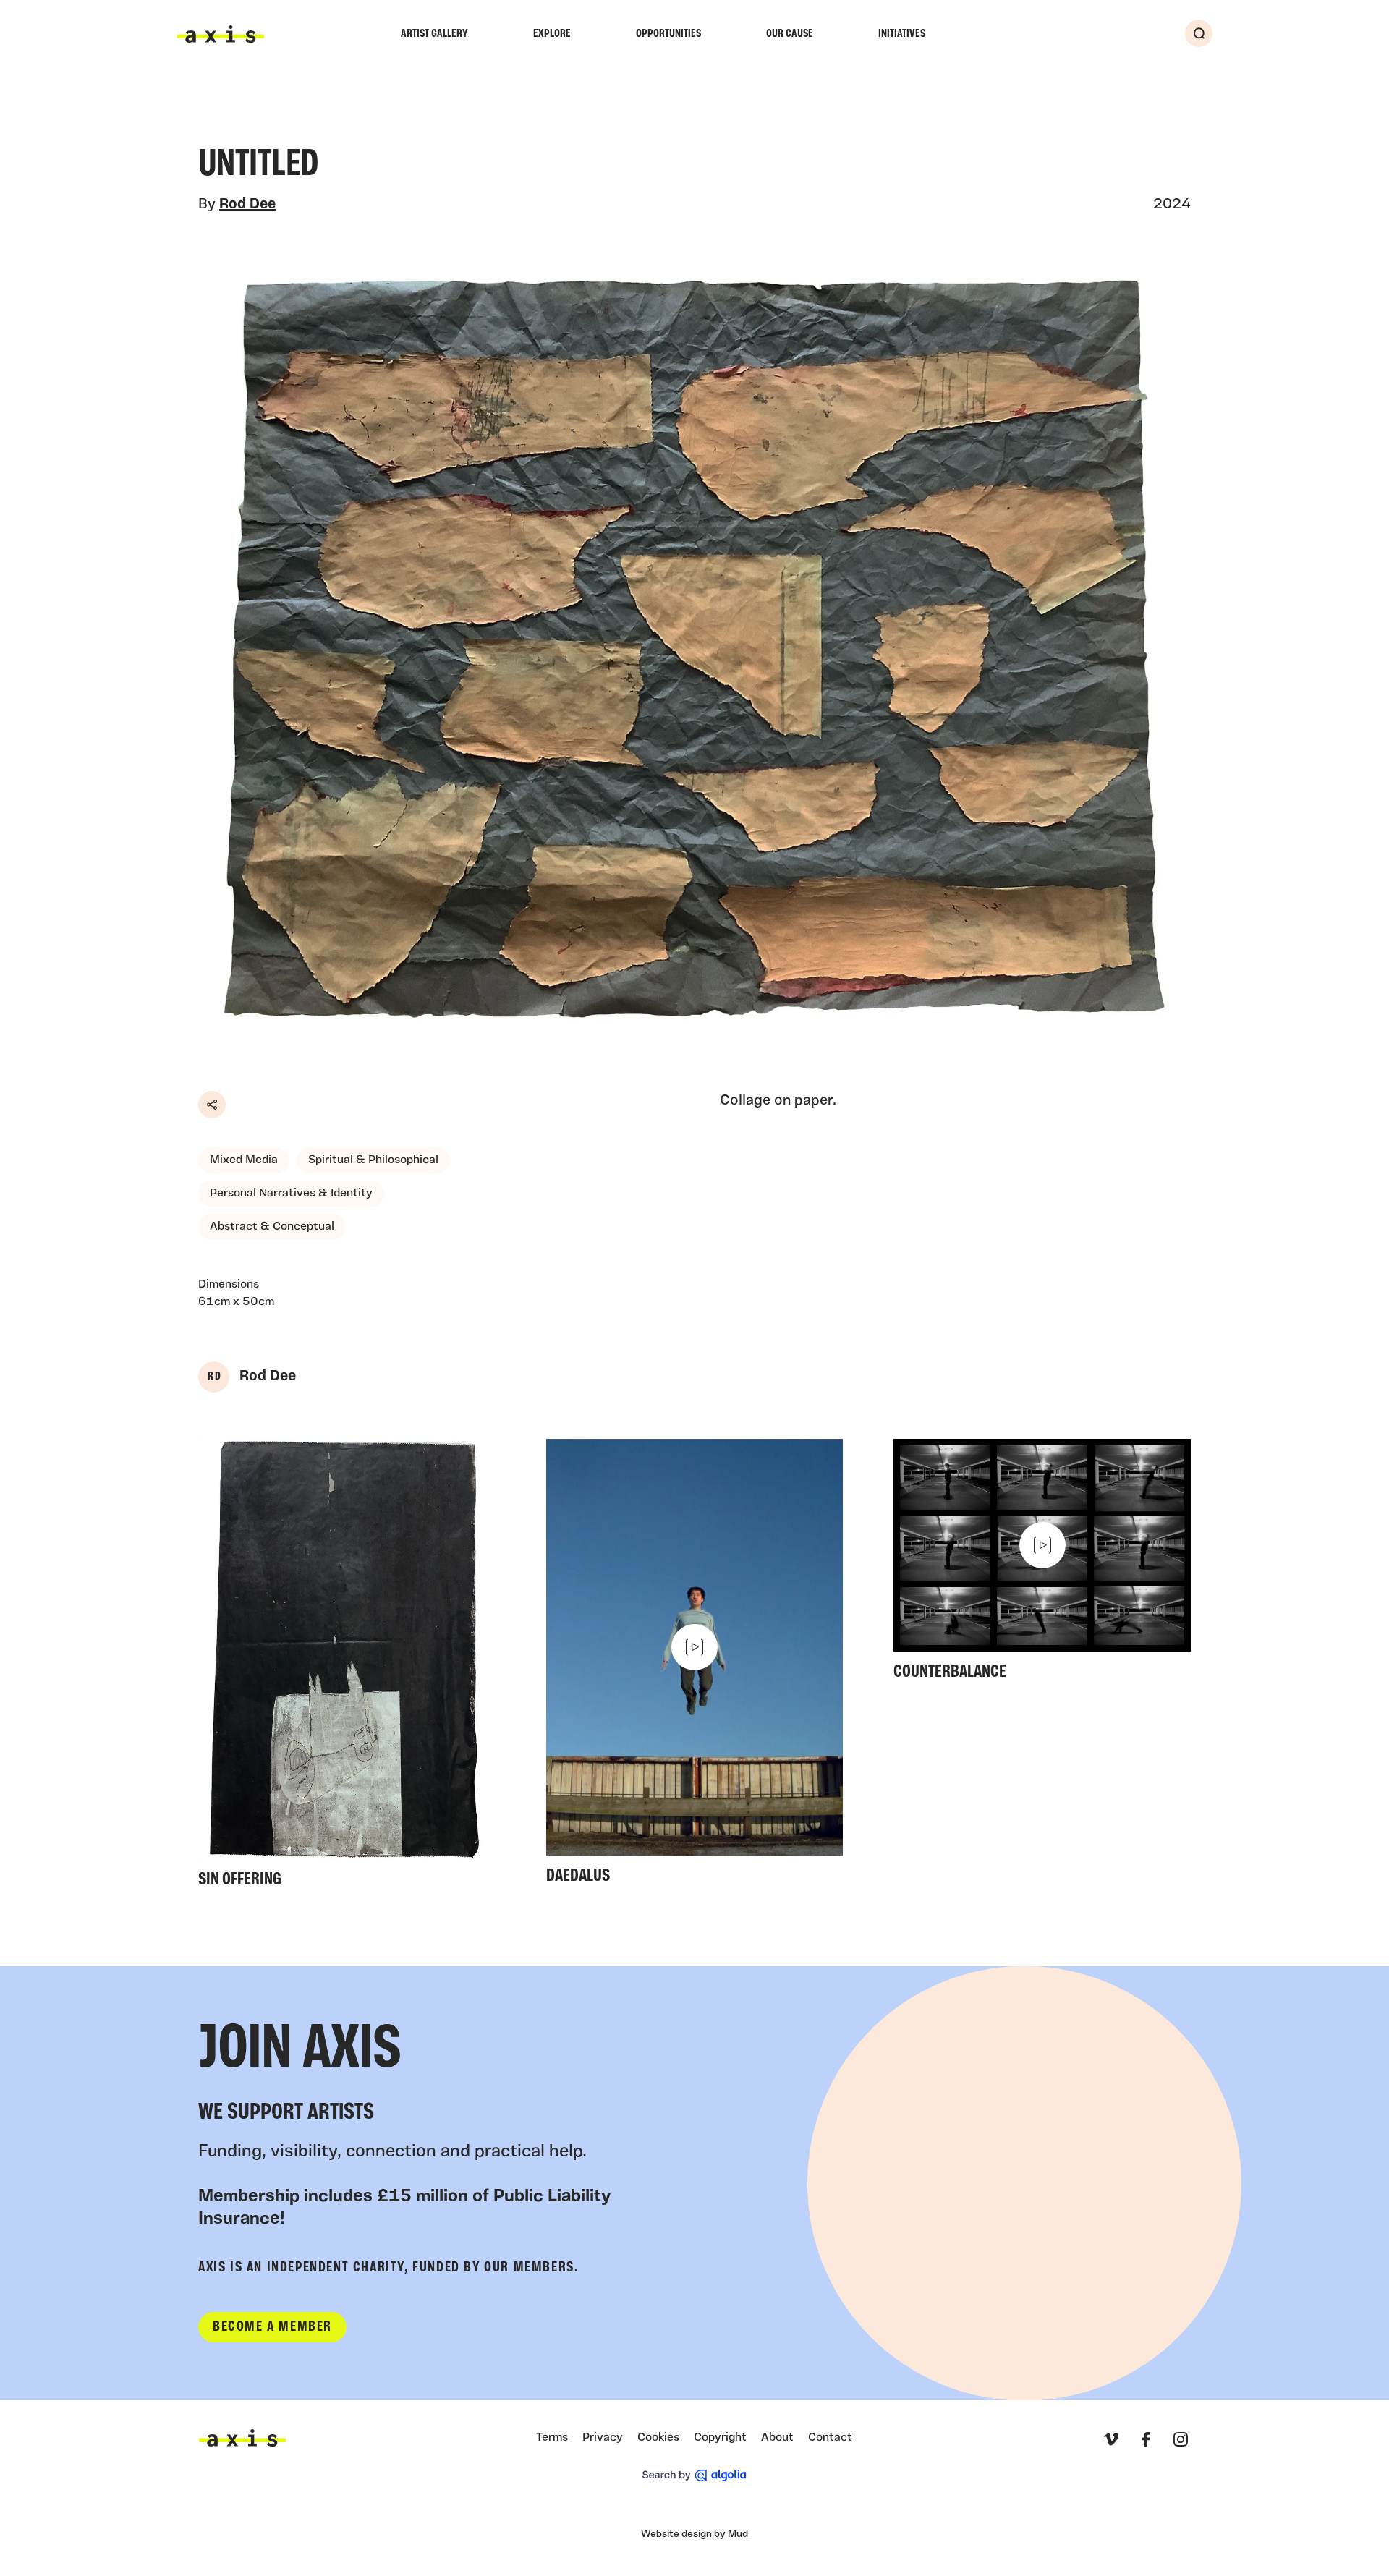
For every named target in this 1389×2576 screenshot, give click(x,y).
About (777, 2438)
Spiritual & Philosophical (373, 1160)
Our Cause (790, 34)
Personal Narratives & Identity (291, 1194)
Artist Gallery (434, 34)
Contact (830, 2438)
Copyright (720, 2438)
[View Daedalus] (695, 1666)
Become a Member (272, 2327)
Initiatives (902, 34)
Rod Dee (247, 205)
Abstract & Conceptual (272, 1227)
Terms (552, 2438)
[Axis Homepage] (221, 34)
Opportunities (668, 34)
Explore (552, 34)
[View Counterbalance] (1042, 1564)
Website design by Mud (694, 2534)
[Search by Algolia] (694, 2475)
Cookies (658, 2438)
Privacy (603, 2438)
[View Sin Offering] (347, 1668)
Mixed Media (244, 1160)
